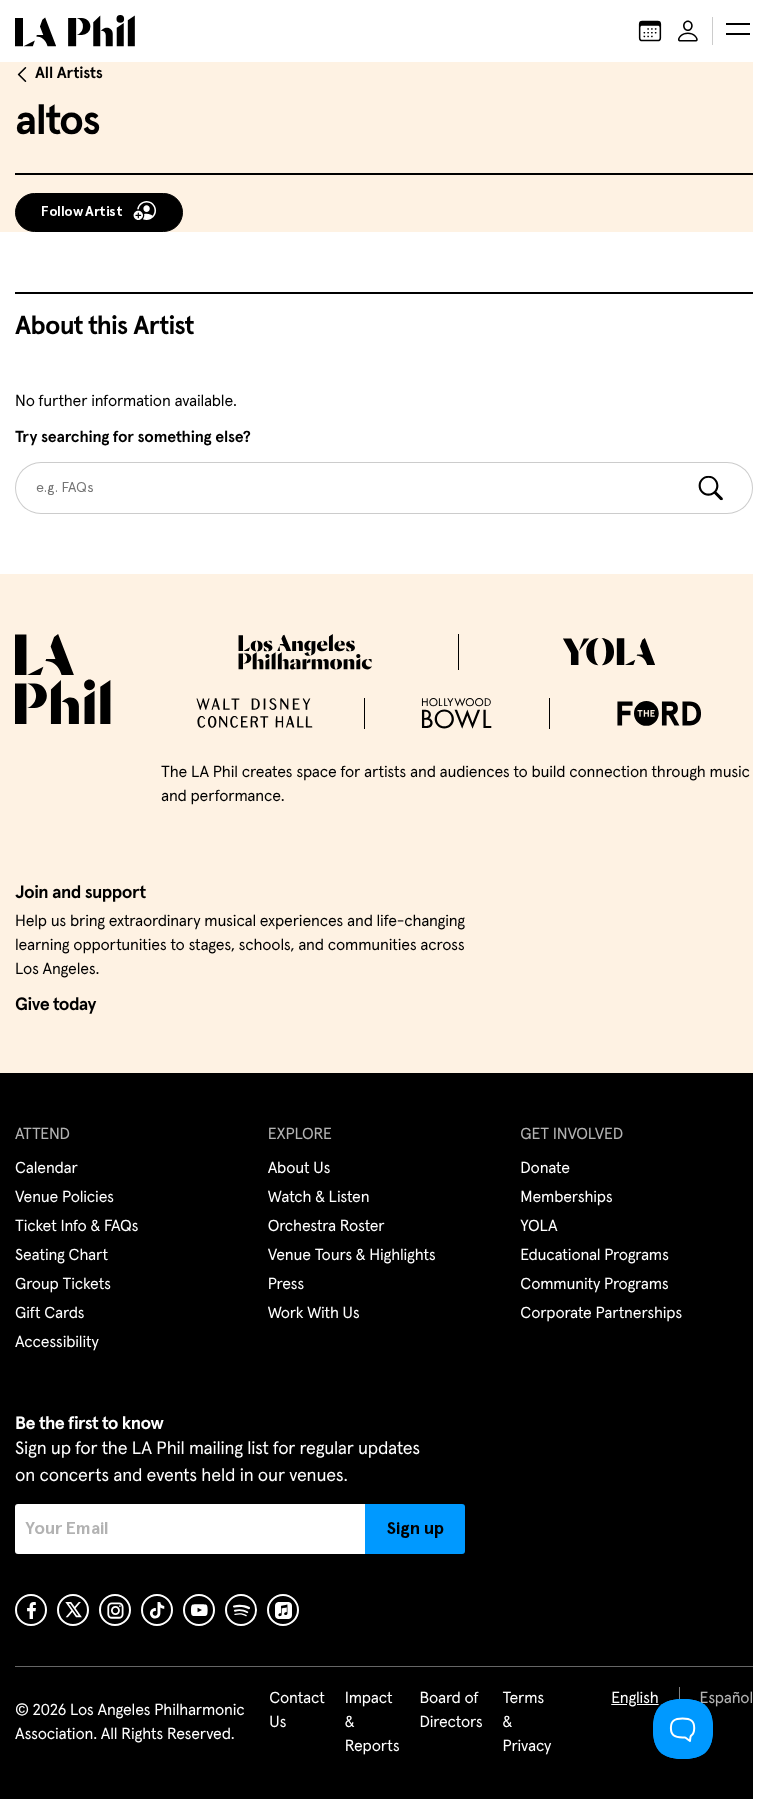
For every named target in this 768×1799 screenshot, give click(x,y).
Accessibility (57, 1343)
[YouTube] (199, 1610)
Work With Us (314, 1314)
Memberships (566, 1198)
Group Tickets (63, 1285)
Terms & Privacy (527, 1723)
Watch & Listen (319, 1198)
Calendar (46, 1169)
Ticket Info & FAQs (76, 1227)
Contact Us (297, 1711)
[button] (738, 31)
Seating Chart (61, 1256)
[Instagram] (115, 1610)
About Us (299, 1169)
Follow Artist (82, 212)
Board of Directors (450, 1711)
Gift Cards (49, 1314)
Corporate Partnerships (601, 1314)
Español (726, 1699)
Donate (544, 1169)
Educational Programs (594, 1256)
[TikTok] (157, 1610)
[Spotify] (241, 1610)
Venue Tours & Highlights (352, 1256)
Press (286, 1285)
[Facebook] (31, 1610)
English (634, 1699)
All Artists (69, 74)
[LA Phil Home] (75, 31)
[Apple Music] (283, 1610)
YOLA (538, 1227)
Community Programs (594, 1285)
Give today (55, 1005)
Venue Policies (64, 1198)
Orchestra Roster (326, 1227)
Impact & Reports (372, 1723)
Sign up (415, 1529)
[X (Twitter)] (73, 1610)
